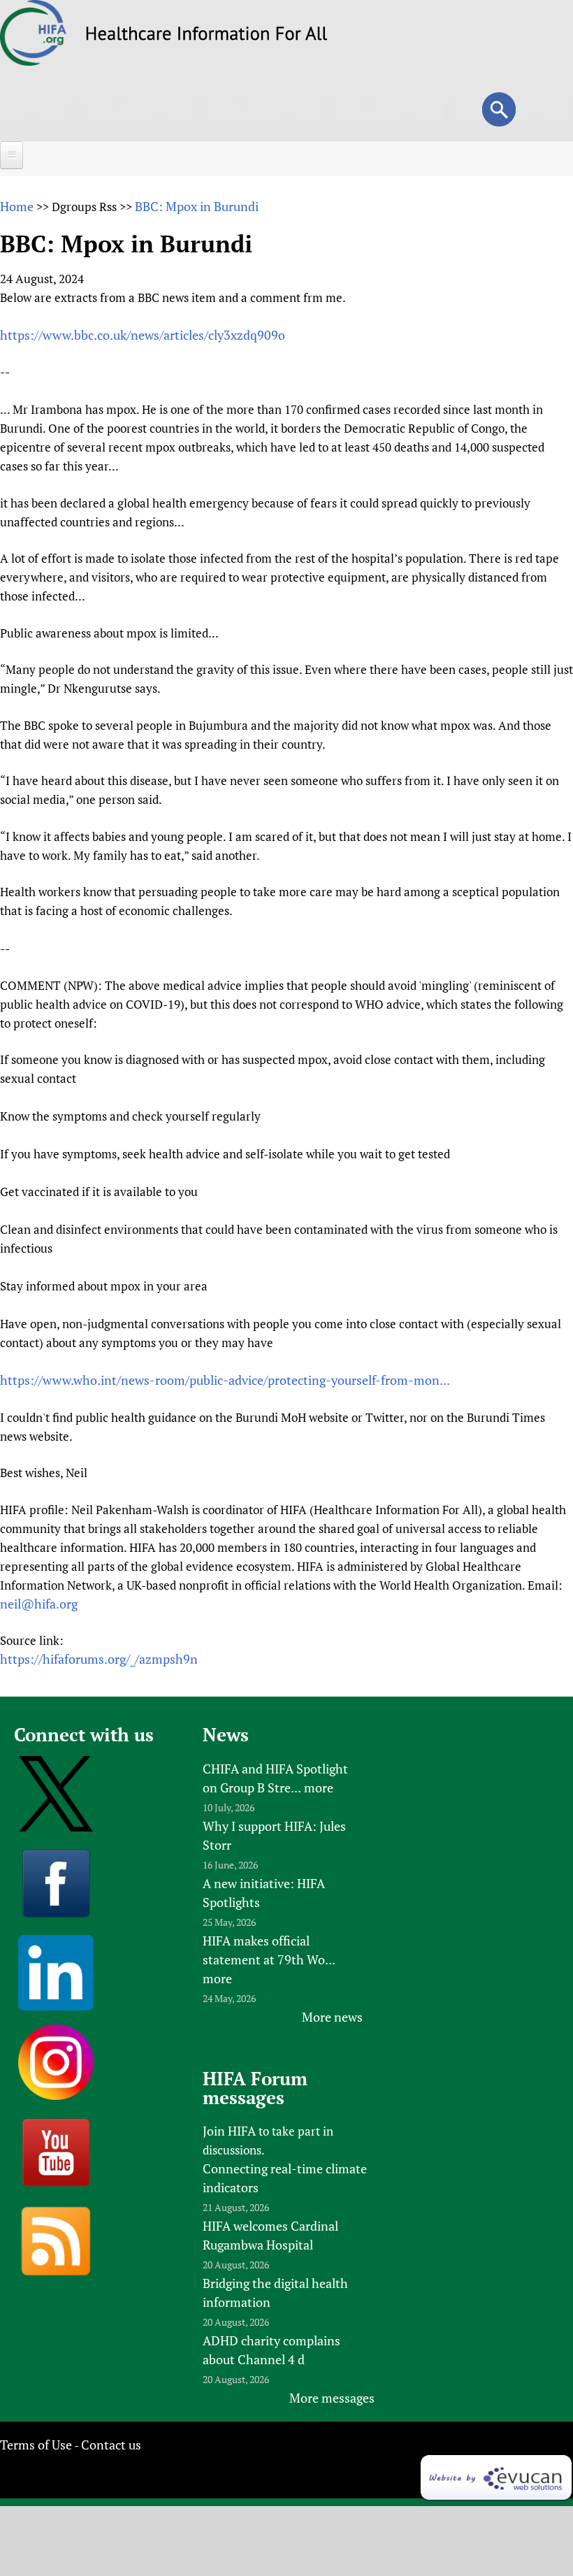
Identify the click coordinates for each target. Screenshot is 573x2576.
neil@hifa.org (39, 1604)
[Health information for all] (206, 36)
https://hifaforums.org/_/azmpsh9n (99, 1659)
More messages (332, 2398)
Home (17, 206)
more (319, 1787)
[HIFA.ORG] (34, 61)
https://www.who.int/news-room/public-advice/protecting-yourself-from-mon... (225, 1380)
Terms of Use (36, 2445)
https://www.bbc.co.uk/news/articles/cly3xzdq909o (143, 335)
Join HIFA (229, 2131)
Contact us (111, 2445)
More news (332, 2017)
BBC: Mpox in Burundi (197, 206)
